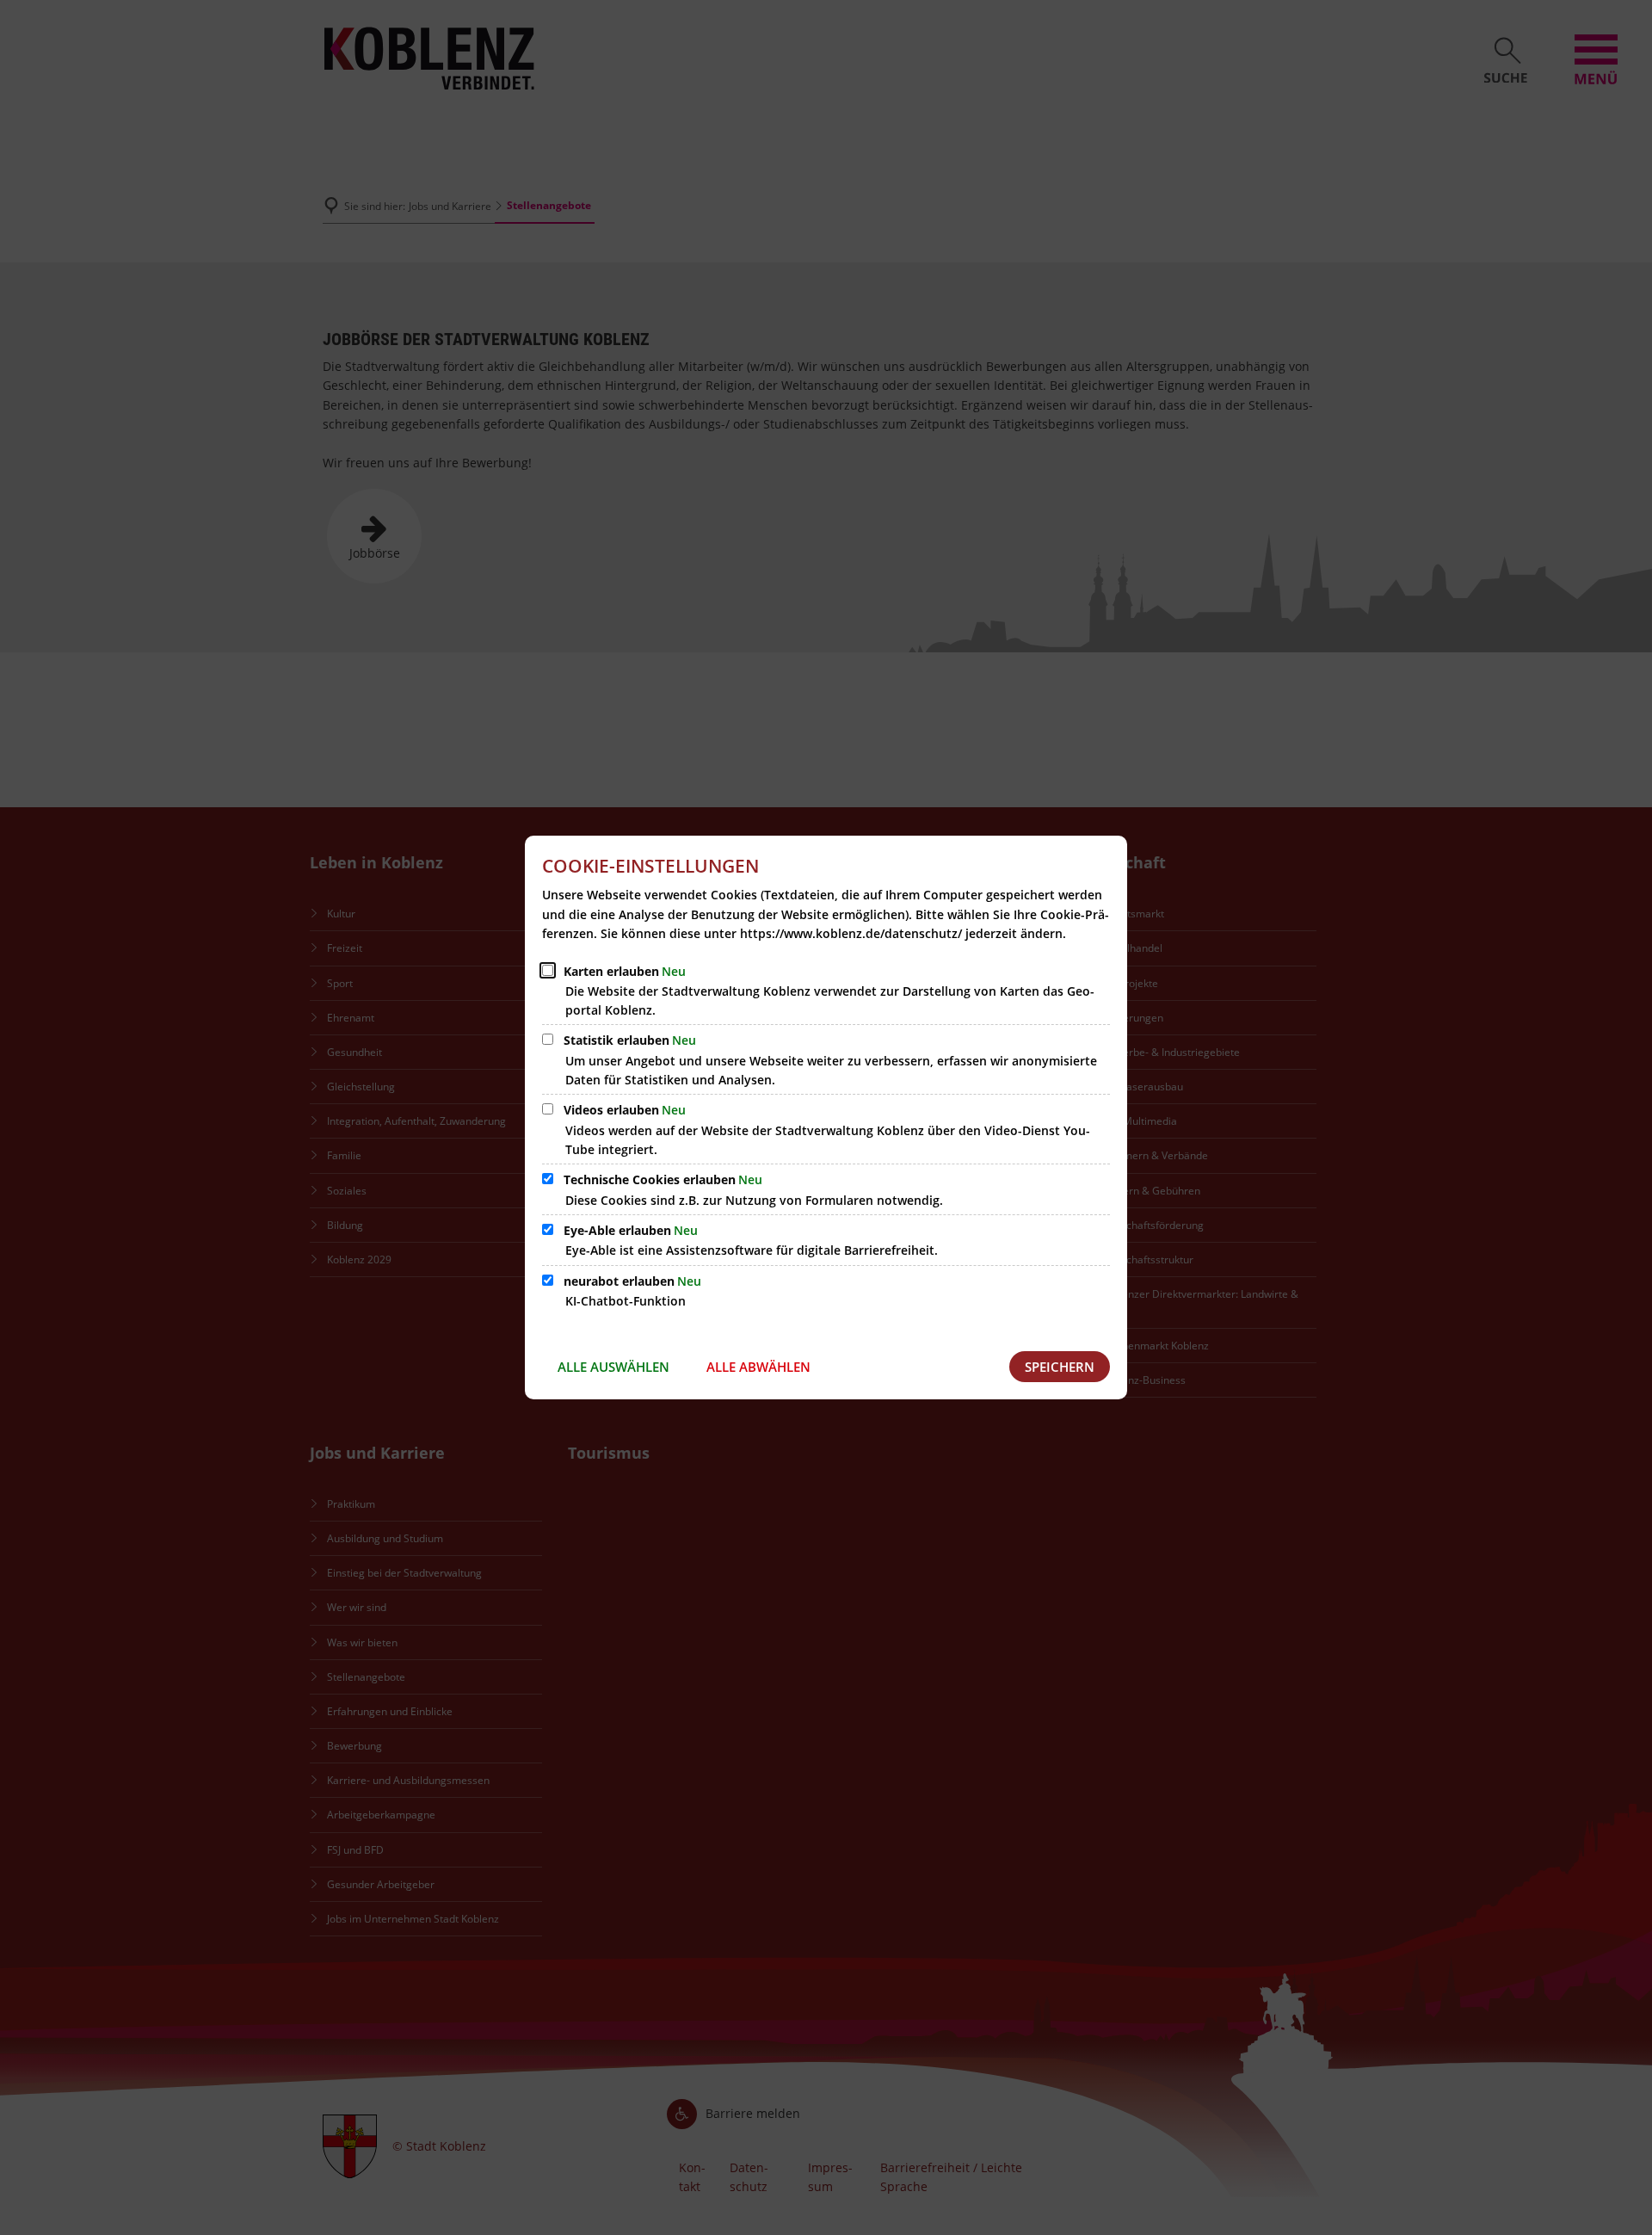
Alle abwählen (758, 1367)
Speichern (1060, 1367)
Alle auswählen (613, 1367)
